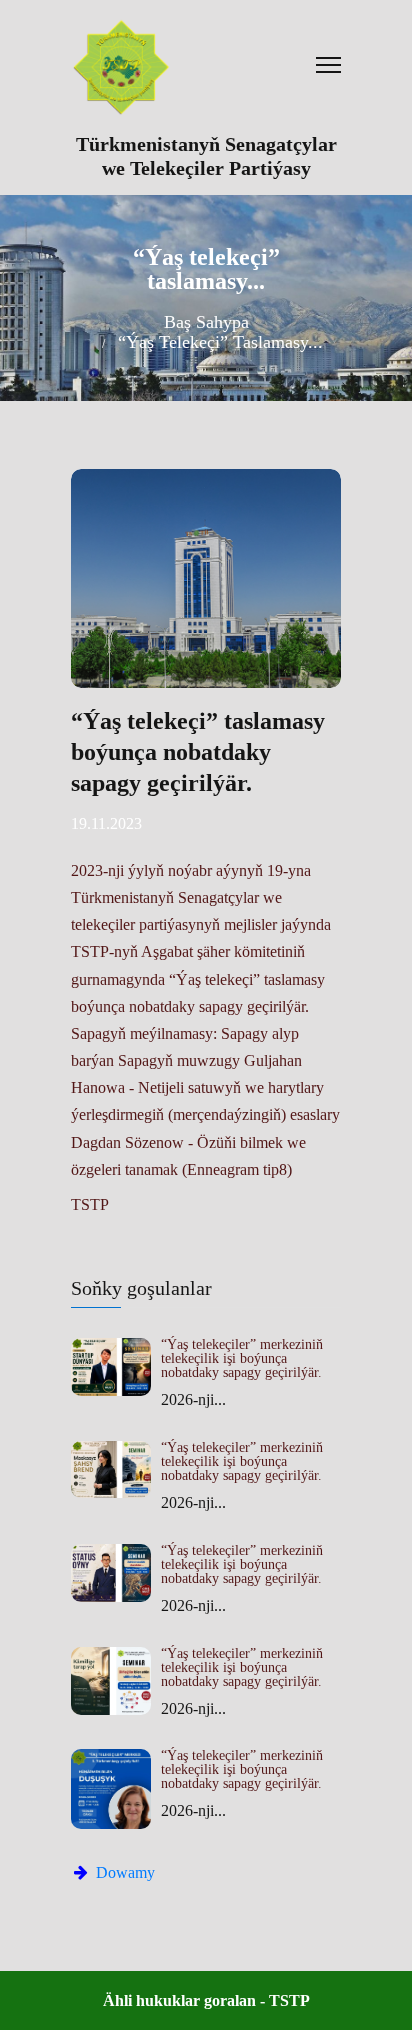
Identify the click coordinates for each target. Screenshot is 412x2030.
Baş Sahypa (206, 322)
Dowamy (123, 1872)
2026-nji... (193, 1399)
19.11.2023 (106, 823)
